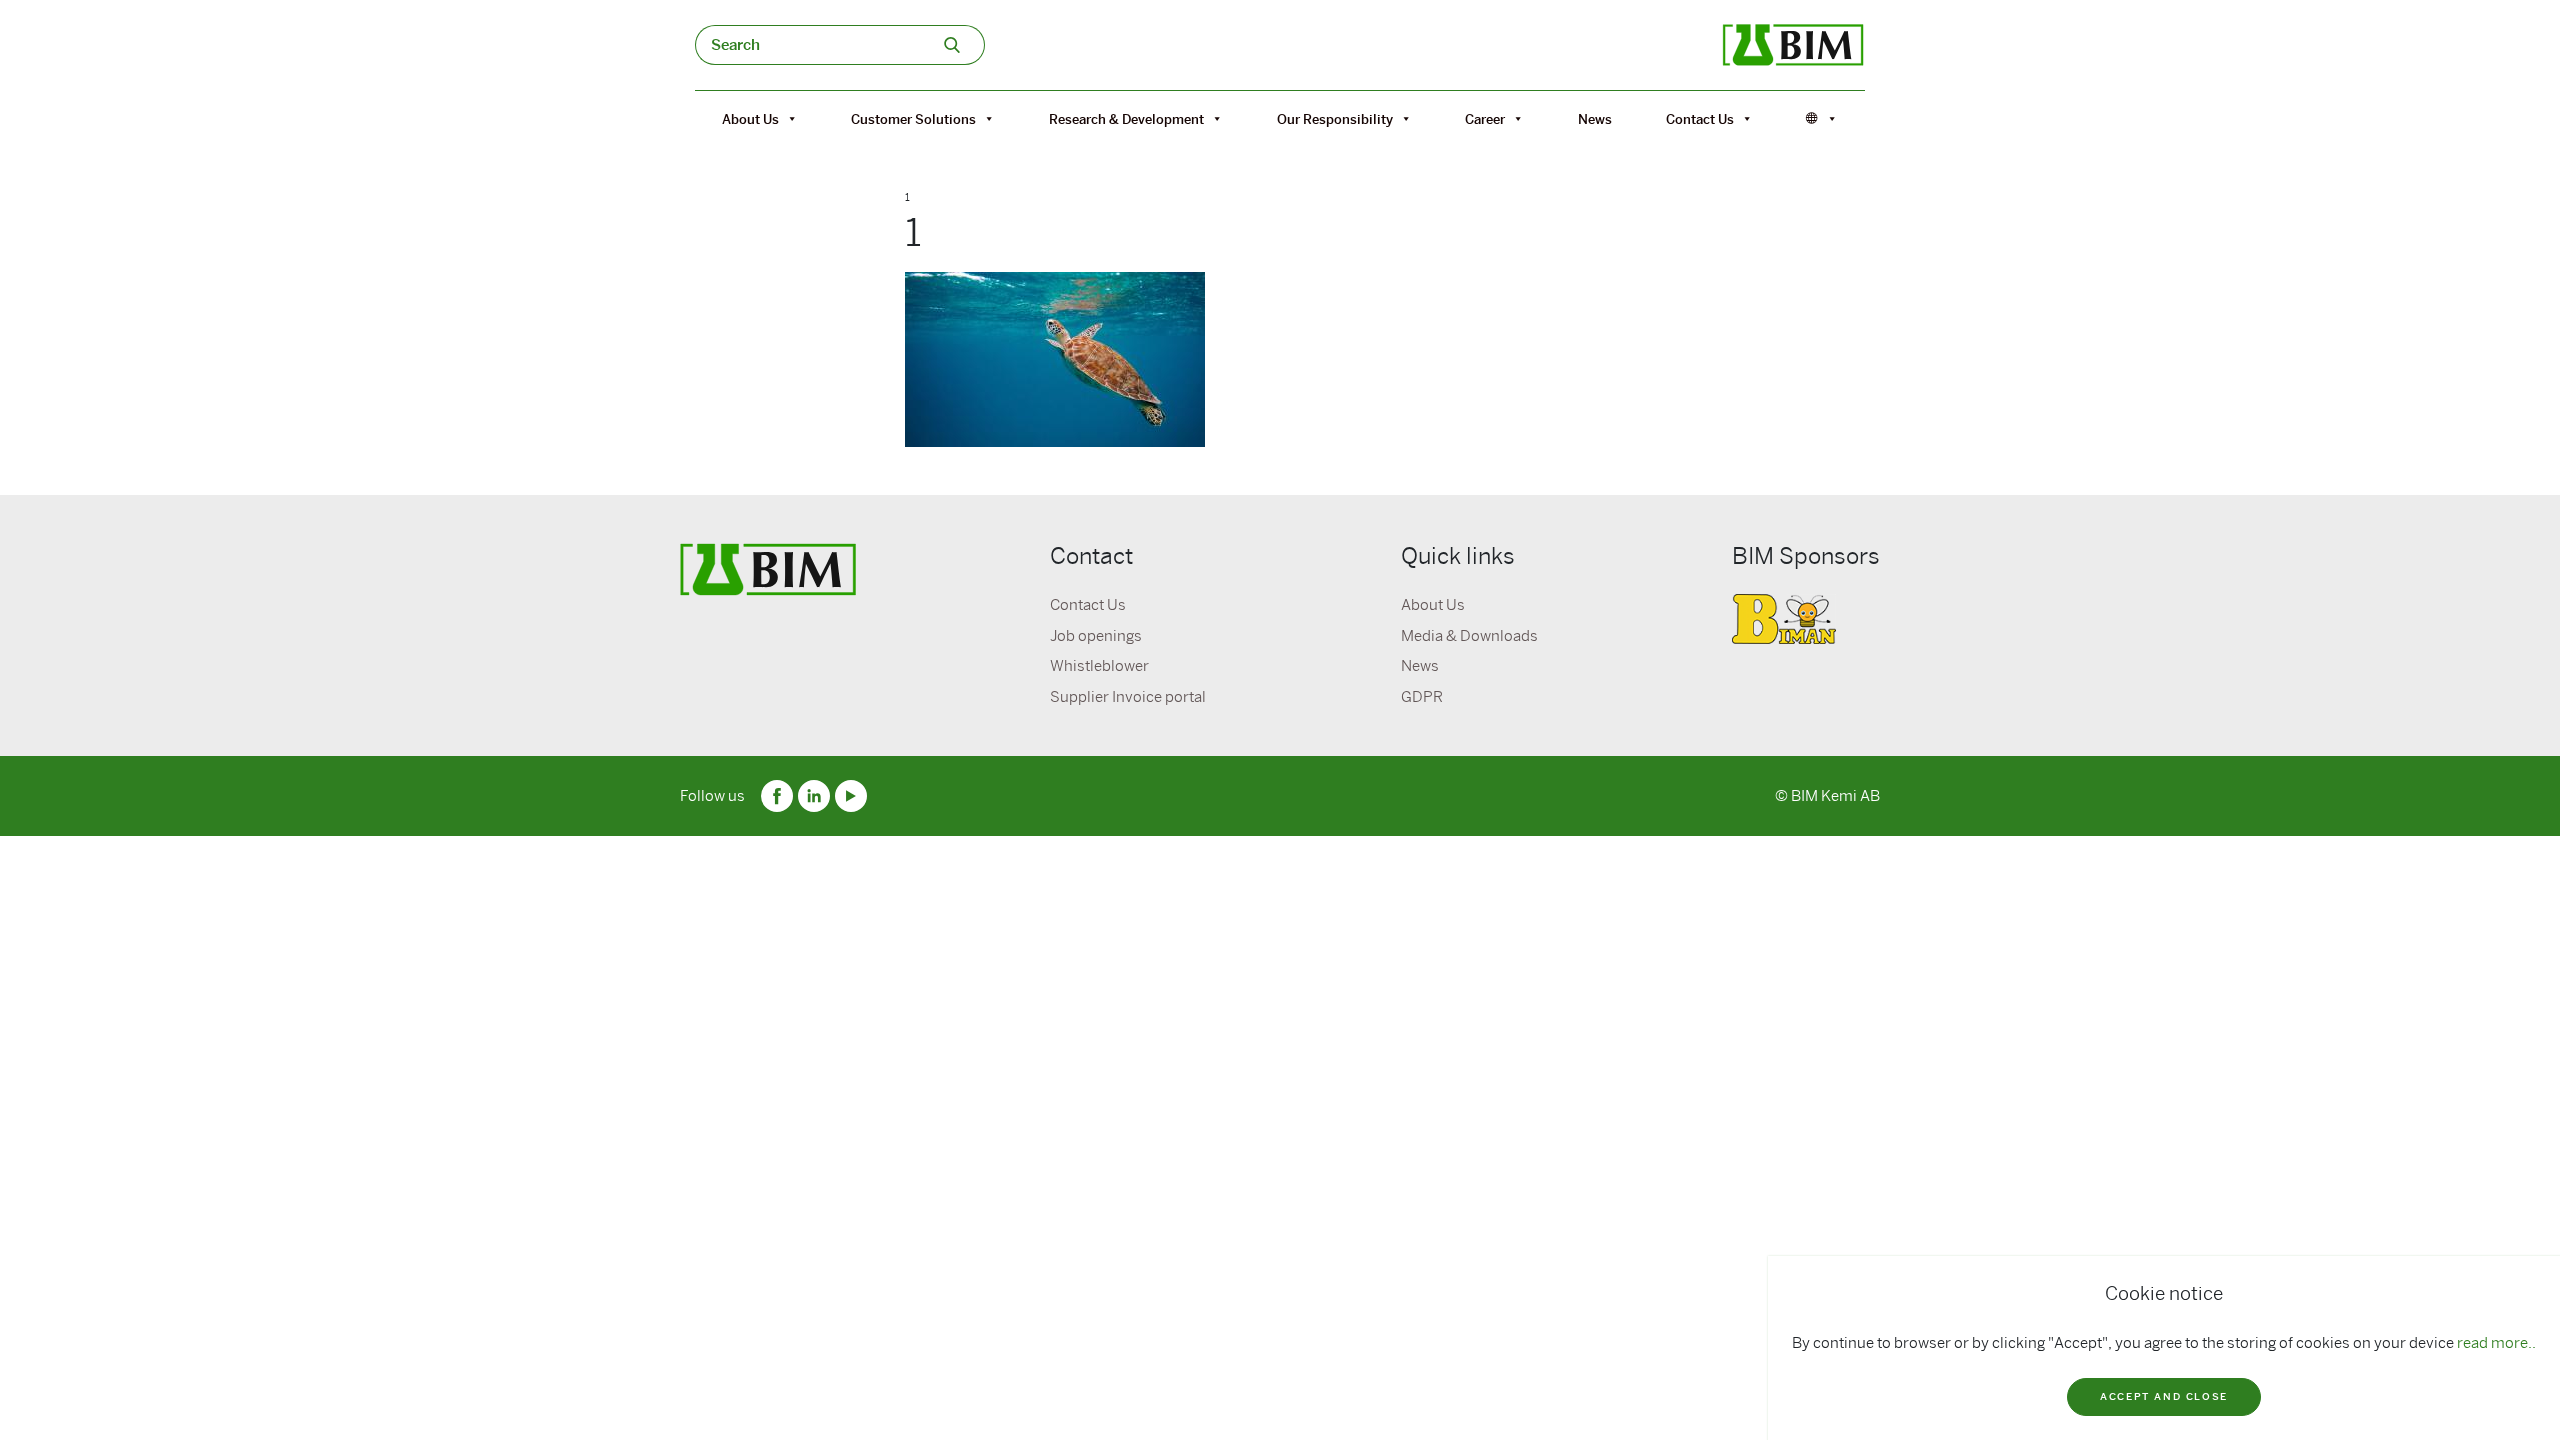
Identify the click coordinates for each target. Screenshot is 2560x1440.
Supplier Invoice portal (1128, 697)
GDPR (1422, 697)
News (1595, 119)
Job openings (1096, 636)
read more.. (2496, 1343)
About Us (750, 119)
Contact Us (1700, 119)
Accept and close (2164, 1396)
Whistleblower (1099, 666)
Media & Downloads (1469, 636)
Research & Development (1126, 119)
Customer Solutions (913, 119)
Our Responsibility (1335, 119)
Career (1485, 119)
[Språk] (1822, 119)
